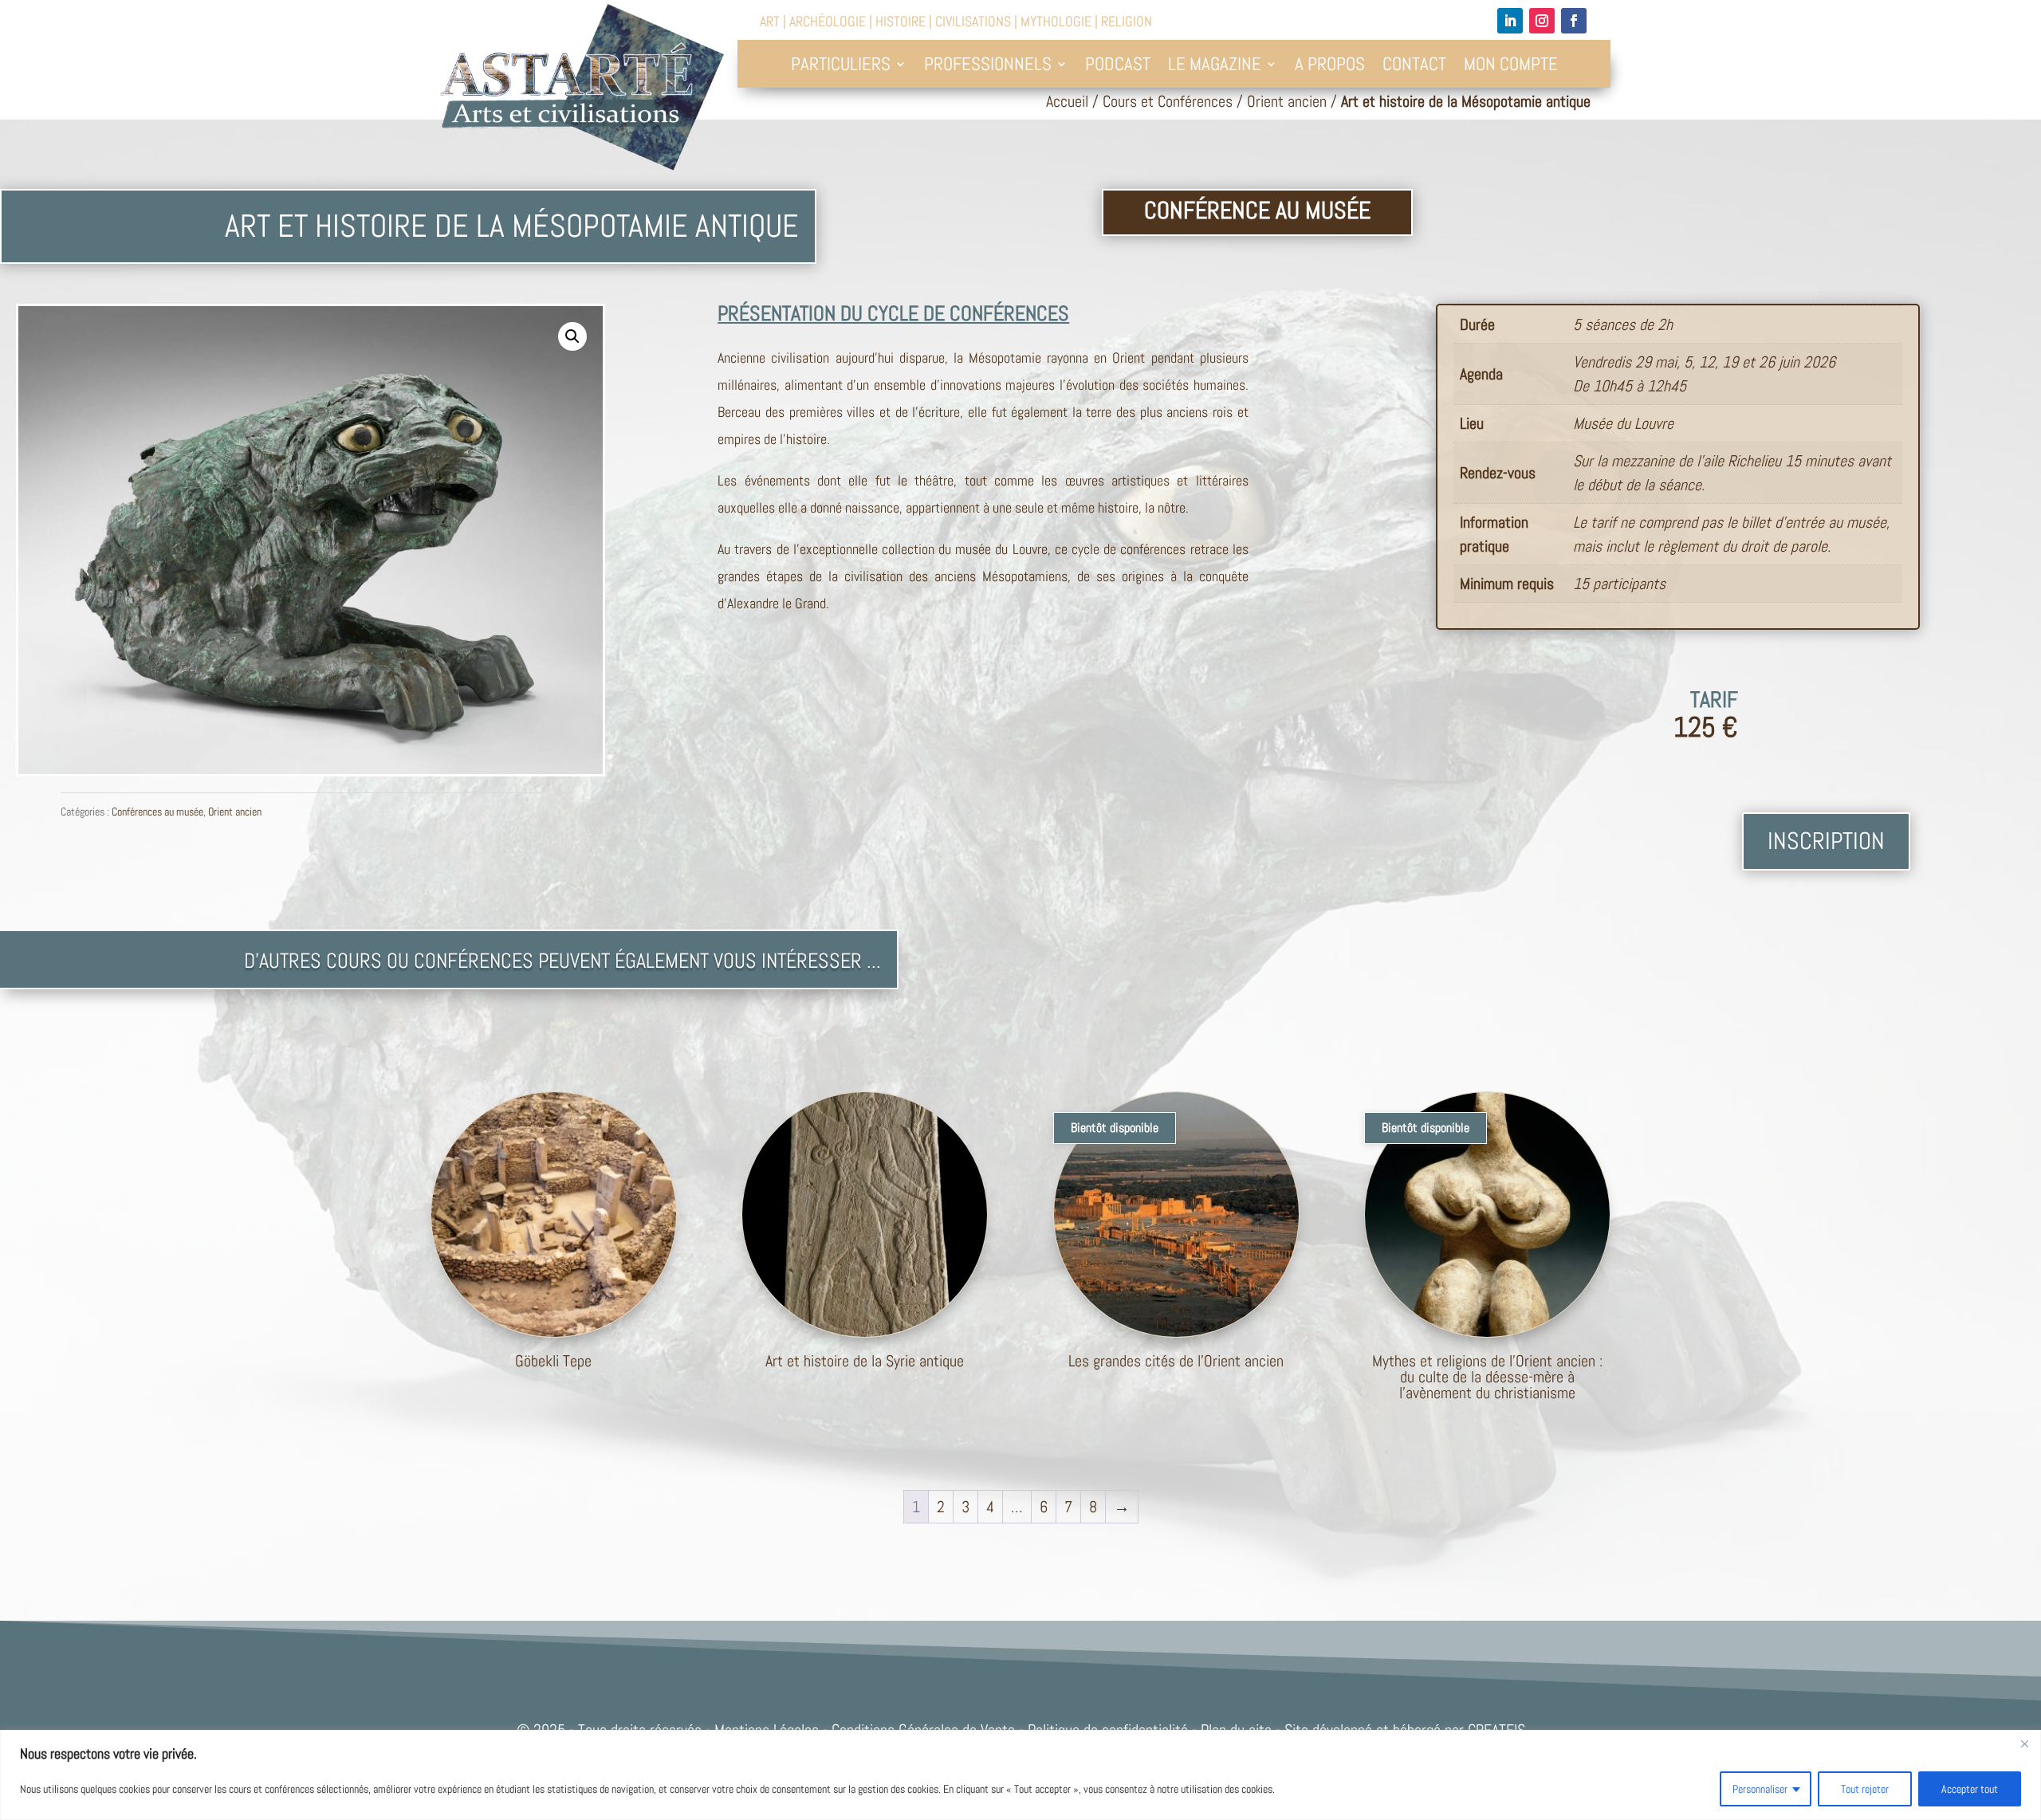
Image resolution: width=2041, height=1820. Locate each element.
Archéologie (828, 21)
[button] (572, 336)
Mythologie (1056, 21)
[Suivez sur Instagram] (1542, 21)
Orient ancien (1287, 101)
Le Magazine (1215, 67)
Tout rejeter (1865, 1789)
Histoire (901, 21)
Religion (1127, 21)
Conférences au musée (157, 812)
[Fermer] (2024, 1743)
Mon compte (1511, 67)
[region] (1020, 1775)
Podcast (1118, 67)
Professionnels (988, 67)
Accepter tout (1970, 1789)
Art (770, 21)
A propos (1330, 67)
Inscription (1826, 841)
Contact (1414, 67)
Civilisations (973, 21)
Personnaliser (1760, 1789)
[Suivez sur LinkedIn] (1510, 21)
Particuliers (841, 67)
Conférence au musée (1257, 210)
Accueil (1067, 101)
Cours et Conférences (1168, 101)
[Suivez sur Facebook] (1574, 21)
